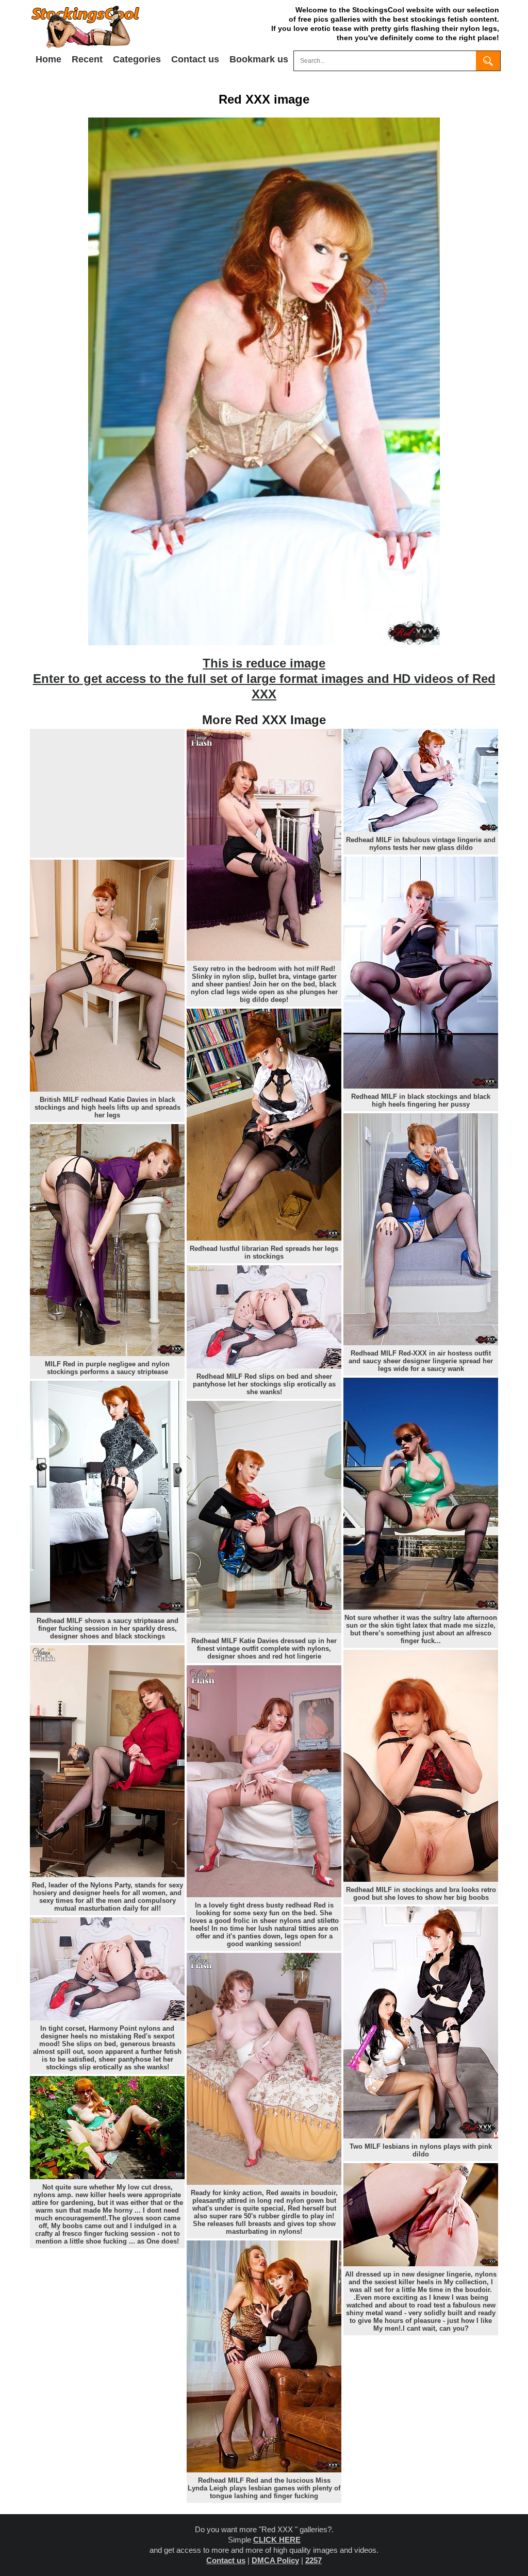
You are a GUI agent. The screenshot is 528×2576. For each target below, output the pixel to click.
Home (48, 59)
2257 (313, 2560)
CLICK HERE (277, 2540)
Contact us (195, 59)
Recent (87, 59)
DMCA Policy (275, 2560)
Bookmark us (259, 59)
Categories (137, 59)
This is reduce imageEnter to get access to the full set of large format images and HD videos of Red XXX (264, 679)
